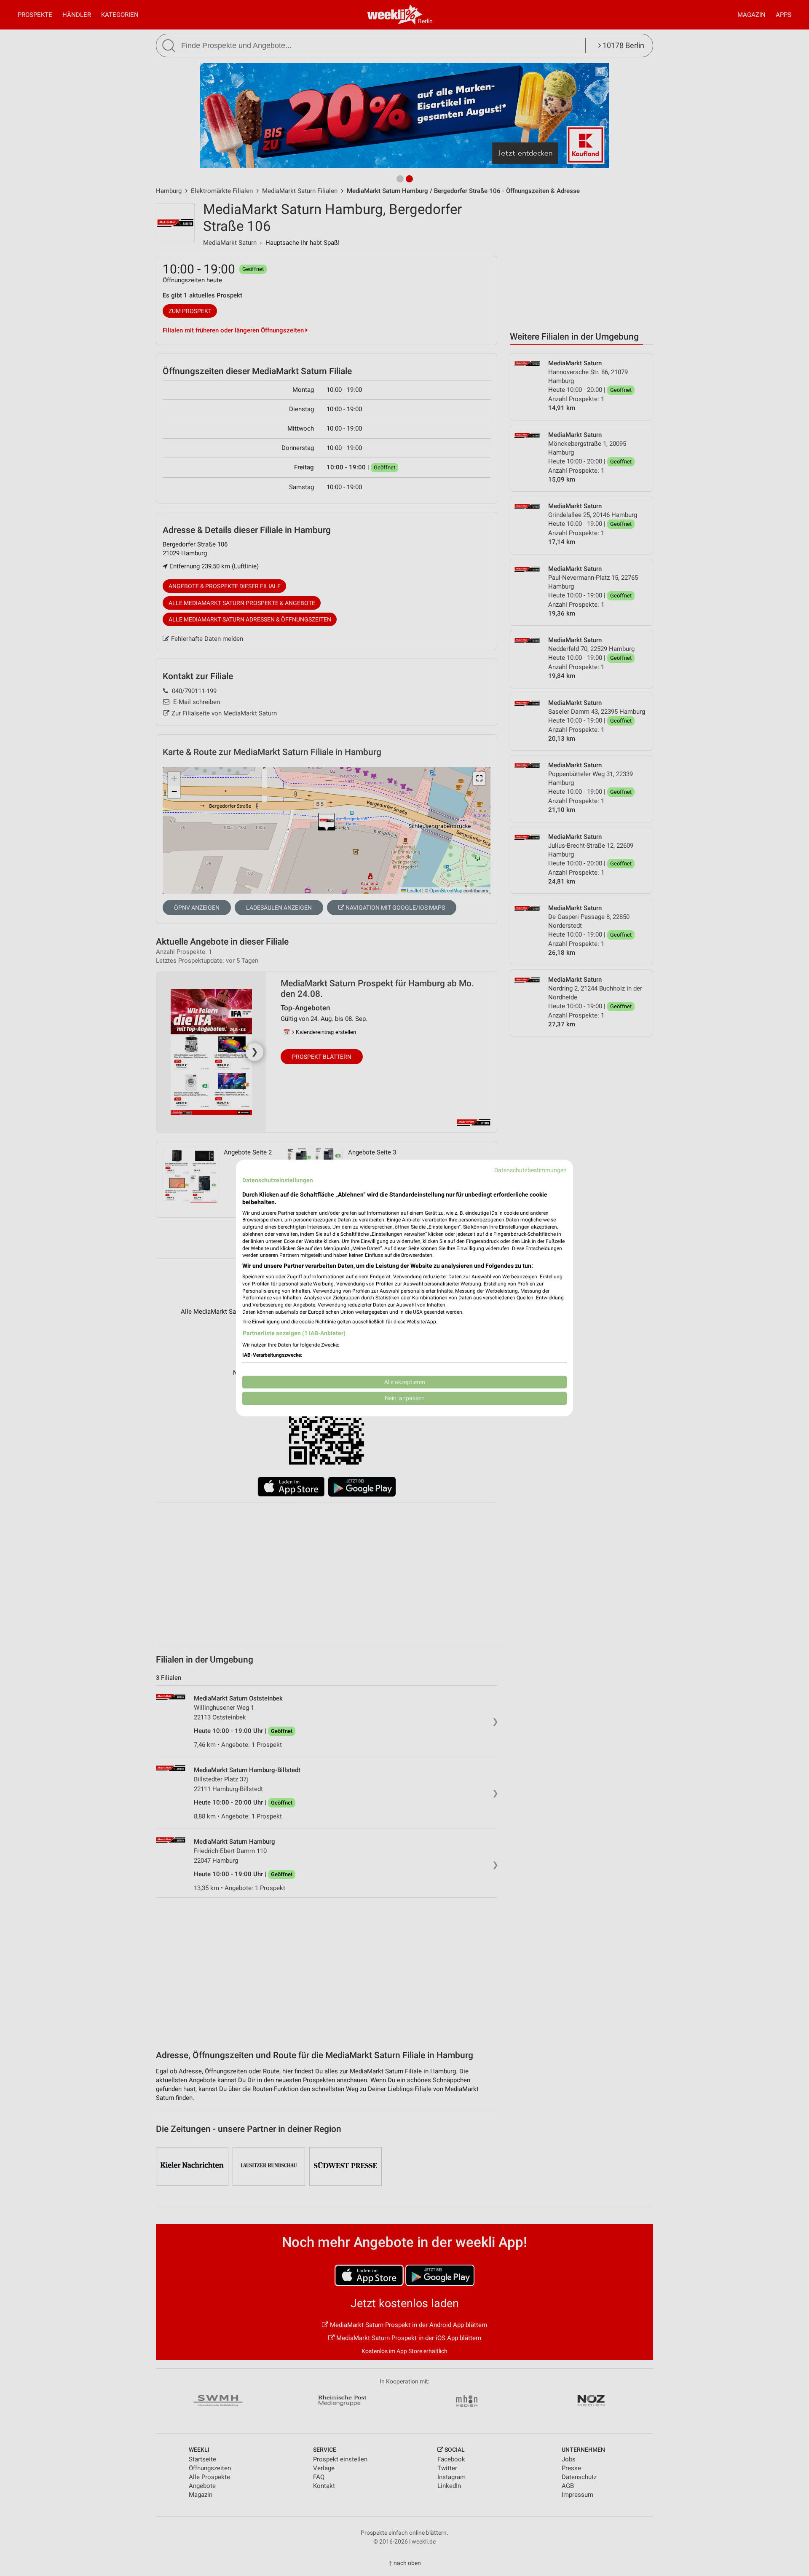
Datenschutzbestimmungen (530, 1170)
